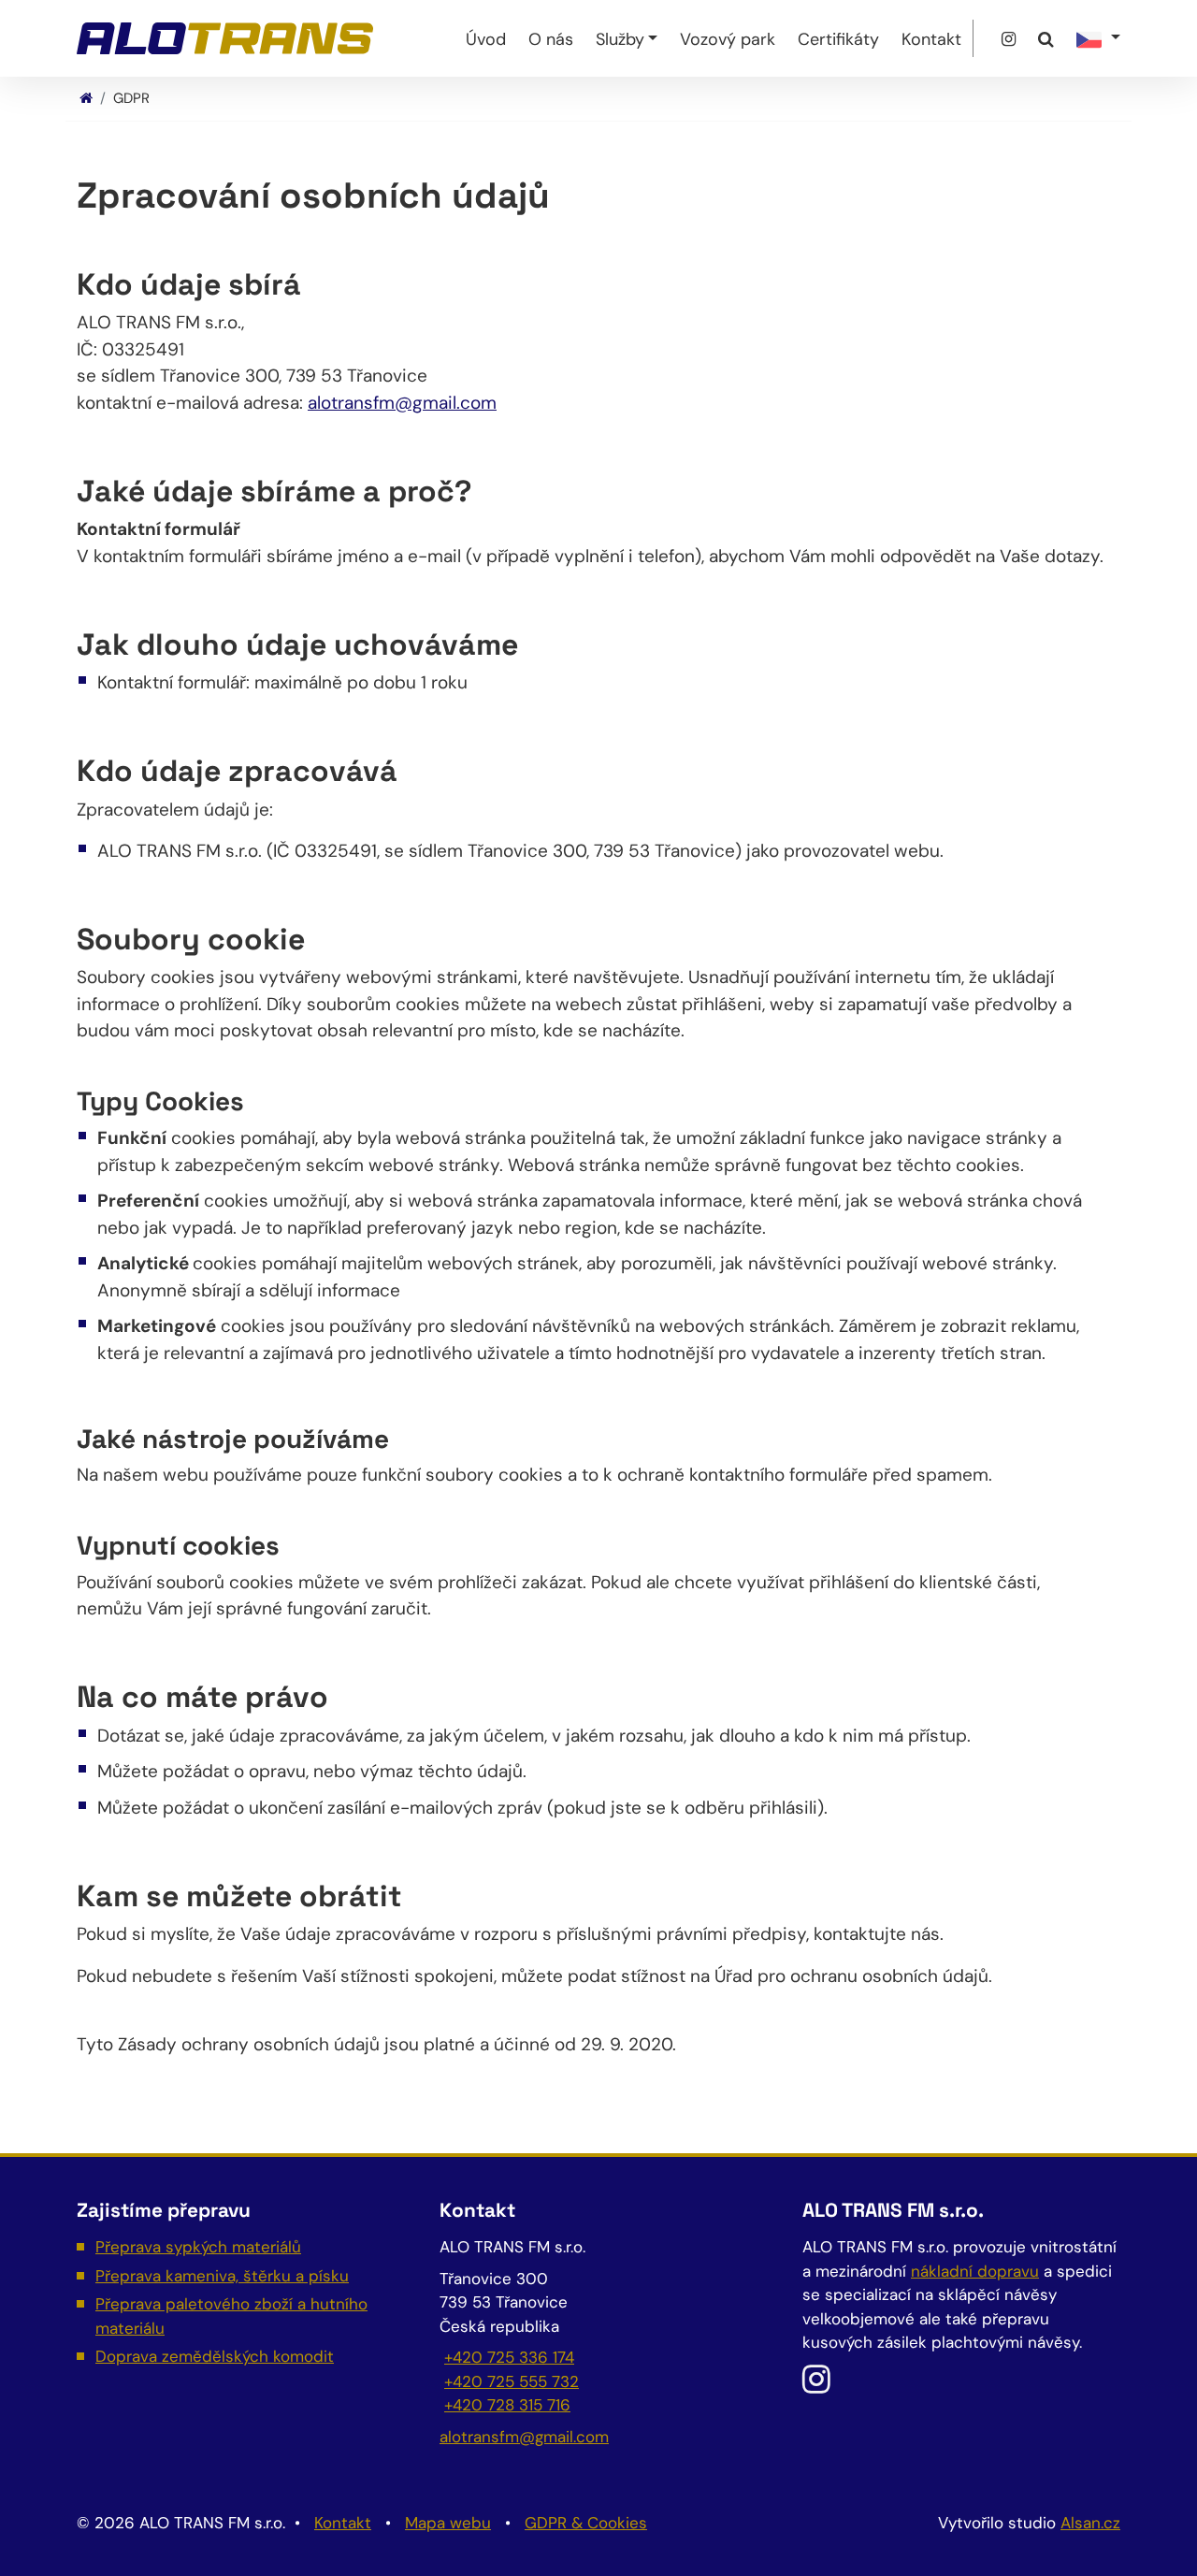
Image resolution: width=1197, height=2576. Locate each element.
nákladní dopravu (975, 2271)
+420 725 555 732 (512, 2381)
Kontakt (931, 39)
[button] (1098, 38)
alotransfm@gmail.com (402, 403)
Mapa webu (448, 2523)
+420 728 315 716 (507, 2405)
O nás (551, 39)
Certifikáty (838, 39)
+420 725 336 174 (509, 2357)
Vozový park (728, 39)
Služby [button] (620, 39)
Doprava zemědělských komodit (215, 2356)
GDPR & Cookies (586, 2523)
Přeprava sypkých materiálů (198, 2247)
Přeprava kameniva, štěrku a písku (222, 2276)
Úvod (486, 39)
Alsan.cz (1090, 2523)
